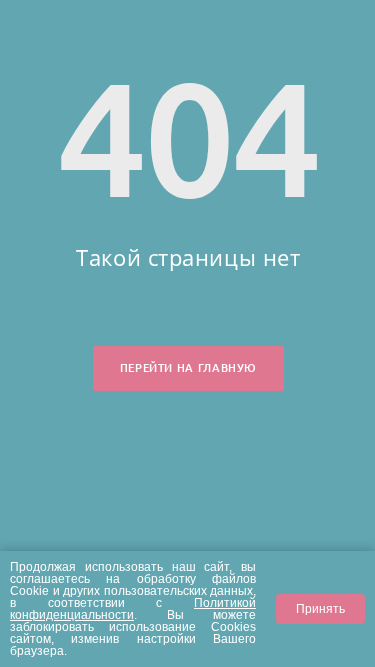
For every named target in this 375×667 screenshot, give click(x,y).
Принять (320, 608)
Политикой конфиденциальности (133, 608)
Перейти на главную (188, 368)
